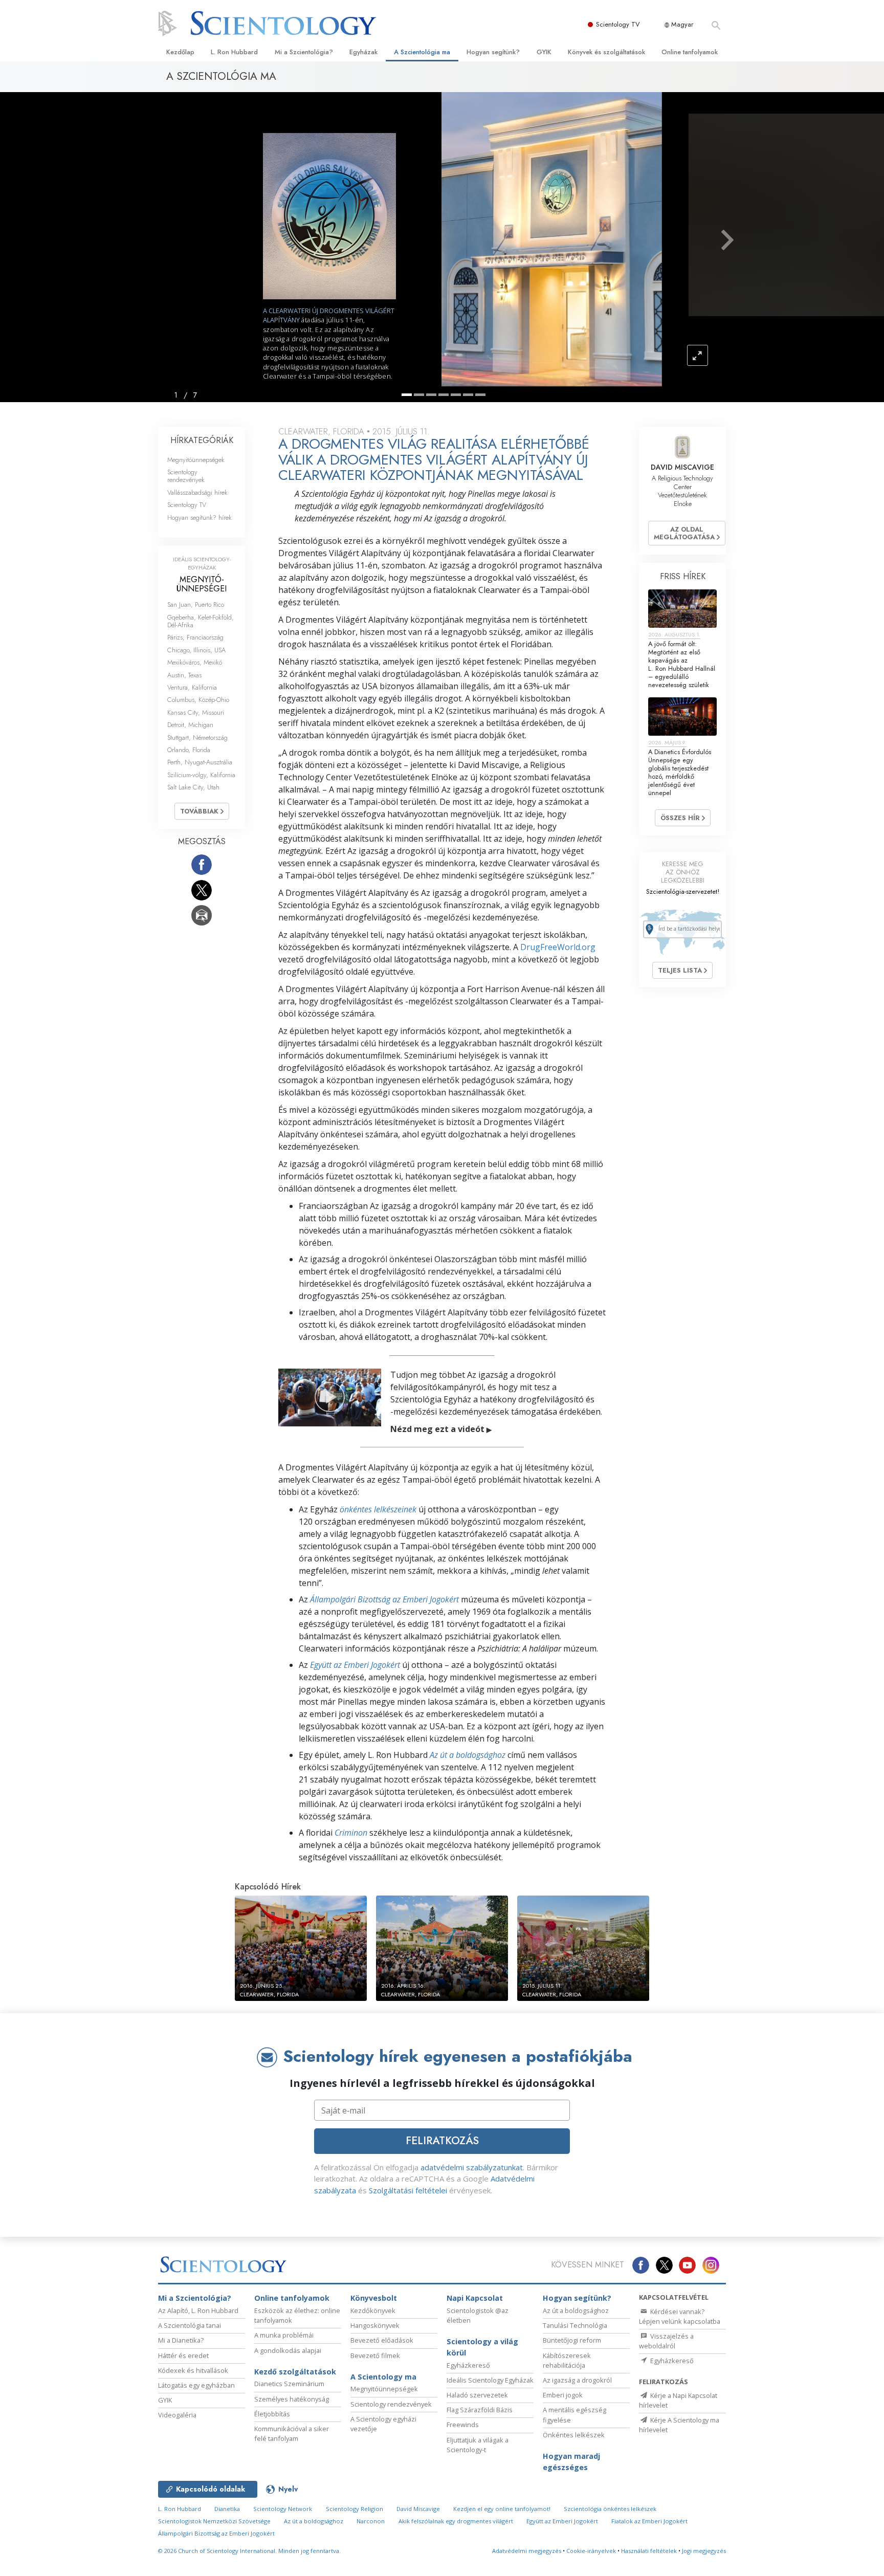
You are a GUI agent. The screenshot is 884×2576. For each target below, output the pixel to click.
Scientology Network (283, 2509)
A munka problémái (284, 2335)
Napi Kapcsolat (475, 2298)
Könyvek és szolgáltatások (606, 52)
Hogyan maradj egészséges (571, 2462)
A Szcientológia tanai (190, 2325)
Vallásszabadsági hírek (197, 492)
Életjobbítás (272, 2414)
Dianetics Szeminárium (289, 2384)
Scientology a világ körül (482, 2347)
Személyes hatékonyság (292, 2399)
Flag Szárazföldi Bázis (480, 2410)
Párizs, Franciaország (195, 637)
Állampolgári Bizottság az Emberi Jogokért (384, 1599)
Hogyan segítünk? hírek (200, 518)
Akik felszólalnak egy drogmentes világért (456, 2521)
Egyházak (363, 52)
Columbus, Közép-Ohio (198, 700)
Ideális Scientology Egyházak (490, 2380)
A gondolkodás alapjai (288, 2350)
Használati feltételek (649, 2551)
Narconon (371, 2521)
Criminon (351, 1833)
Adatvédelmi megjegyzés (527, 2551)
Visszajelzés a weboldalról (666, 2341)
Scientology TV (618, 24)
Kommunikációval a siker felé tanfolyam (292, 2434)
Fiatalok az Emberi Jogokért (649, 2521)
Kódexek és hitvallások (193, 2370)
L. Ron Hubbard (234, 52)
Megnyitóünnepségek (196, 460)
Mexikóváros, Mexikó (195, 662)
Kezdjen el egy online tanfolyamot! (502, 2509)
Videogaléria (177, 2415)
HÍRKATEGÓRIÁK (202, 440)
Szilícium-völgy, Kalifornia (201, 775)
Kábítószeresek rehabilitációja (567, 2360)
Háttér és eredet (183, 2355)
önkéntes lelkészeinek (378, 1509)
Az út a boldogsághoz (468, 1755)
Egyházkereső (468, 2365)
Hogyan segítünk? (493, 52)
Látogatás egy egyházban (196, 2385)
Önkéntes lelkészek (574, 2435)
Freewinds (463, 2425)
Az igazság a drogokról (577, 2380)
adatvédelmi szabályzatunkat (472, 2167)
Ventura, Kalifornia (192, 687)
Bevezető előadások (382, 2340)
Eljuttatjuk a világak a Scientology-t (478, 2445)
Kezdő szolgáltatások (295, 2372)
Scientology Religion (355, 2509)
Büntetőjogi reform (572, 2340)
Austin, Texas (184, 675)
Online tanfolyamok (690, 52)
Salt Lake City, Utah (193, 787)
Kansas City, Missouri (196, 712)
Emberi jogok (563, 2395)
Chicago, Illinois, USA (196, 650)
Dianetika (227, 2509)
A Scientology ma (383, 2377)
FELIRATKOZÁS (442, 2141)
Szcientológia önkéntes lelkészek (610, 2509)
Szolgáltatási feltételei (408, 2190)
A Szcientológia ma (422, 52)
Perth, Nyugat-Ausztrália (200, 762)
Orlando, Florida (189, 750)
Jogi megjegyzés (704, 2551)
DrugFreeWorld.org (558, 947)
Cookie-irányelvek (591, 2551)
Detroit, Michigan (190, 725)
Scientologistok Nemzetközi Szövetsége (214, 2521)
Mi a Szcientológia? (304, 52)
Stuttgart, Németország (197, 737)
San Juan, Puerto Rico (196, 604)
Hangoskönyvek (375, 2325)
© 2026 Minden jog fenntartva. (249, 2551)
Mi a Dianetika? (181, 2340)
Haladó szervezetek (477, 2395)
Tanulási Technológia (575, 2325)
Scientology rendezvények (186, 476)
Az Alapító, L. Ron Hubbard (198, 2310)
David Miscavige (418, 2509)
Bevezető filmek (375, 2355)
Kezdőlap (180, 52)
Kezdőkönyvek (373, 2310)
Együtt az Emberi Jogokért (355, 1665)
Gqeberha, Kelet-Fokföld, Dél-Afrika (201, 621)
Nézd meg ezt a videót (441, 1429)
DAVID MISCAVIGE (682, 467)
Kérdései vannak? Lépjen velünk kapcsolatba (680, 2316)
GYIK (544, 52)
